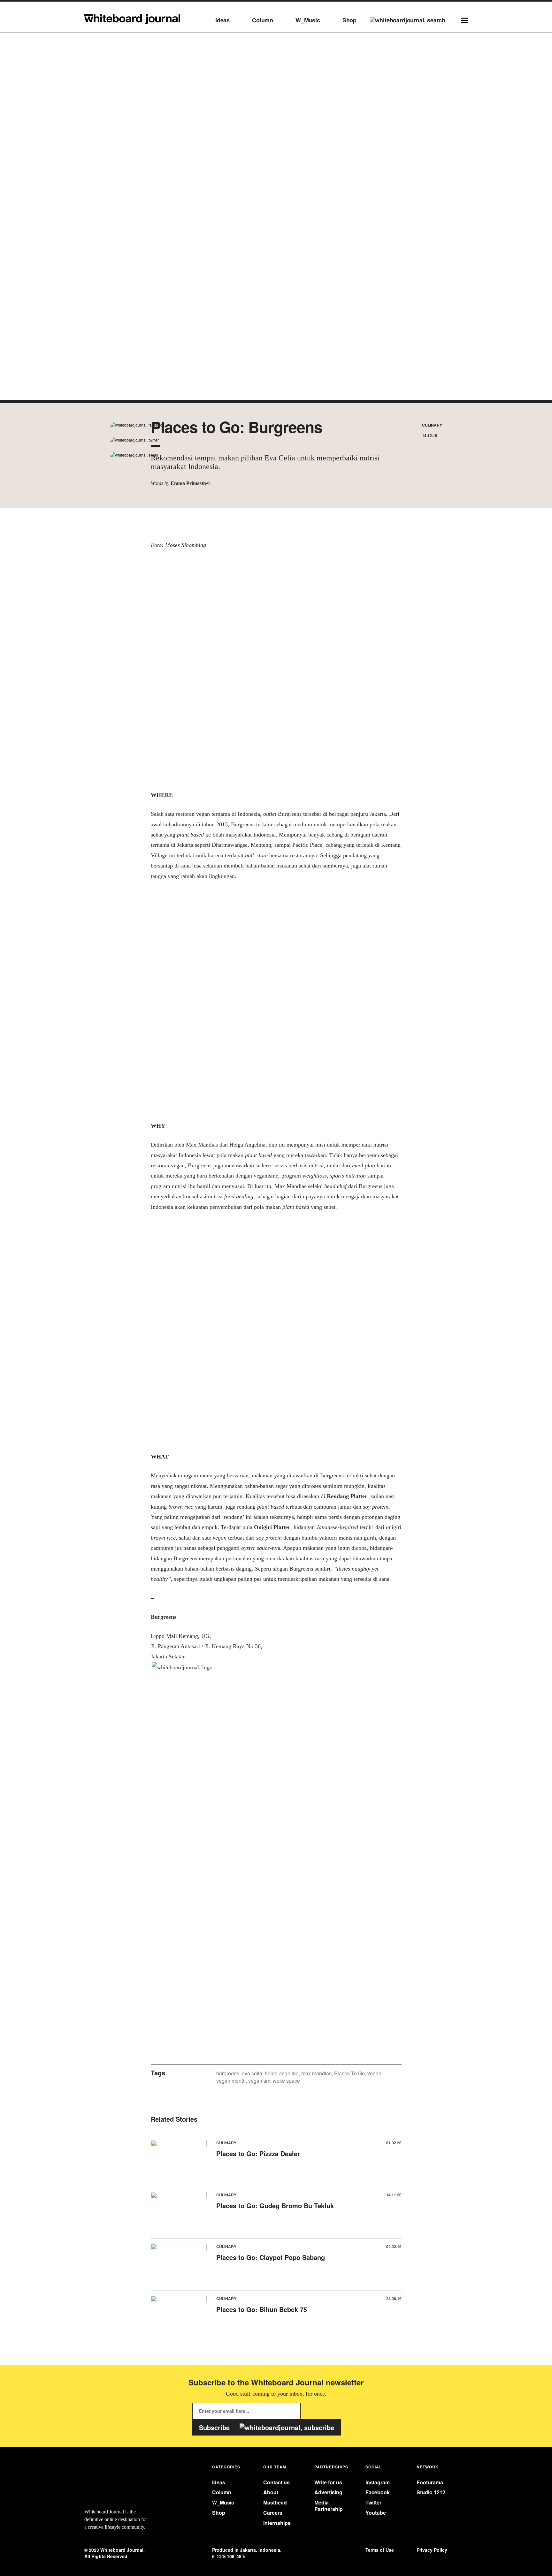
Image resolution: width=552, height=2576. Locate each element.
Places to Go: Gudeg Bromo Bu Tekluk (275, 2205)
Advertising (328, 2492)
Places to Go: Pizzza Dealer (258, 2153)
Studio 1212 (431, 2492)
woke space (286, 2081)
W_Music (308, 20)
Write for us (328, 2482)
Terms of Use (380, 2550)
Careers (273, 2513)
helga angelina (282, 2073)
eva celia (252, 2073)
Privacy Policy (432, 2550)
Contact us (276, 2482)
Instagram (378, 2482)
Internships (277, 2523)
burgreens (228, 2073)
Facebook (378, 2492)
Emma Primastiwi (190, 483)
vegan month (231, 2081)
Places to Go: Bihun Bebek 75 (262, 2309)
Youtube (376, 2513)
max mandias (316, 2073)
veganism (259, 2081)
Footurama (430, 2482)
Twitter (373, 2502)
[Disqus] (276, 1786)
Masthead (275, 2502)
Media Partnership (329, 2505)
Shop (349, 20)
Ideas (222, 20)
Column (263, 20)
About (271, 2492)
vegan (374, 2073)
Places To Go (349, 2073)
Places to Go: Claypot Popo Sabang (271, 2257)
